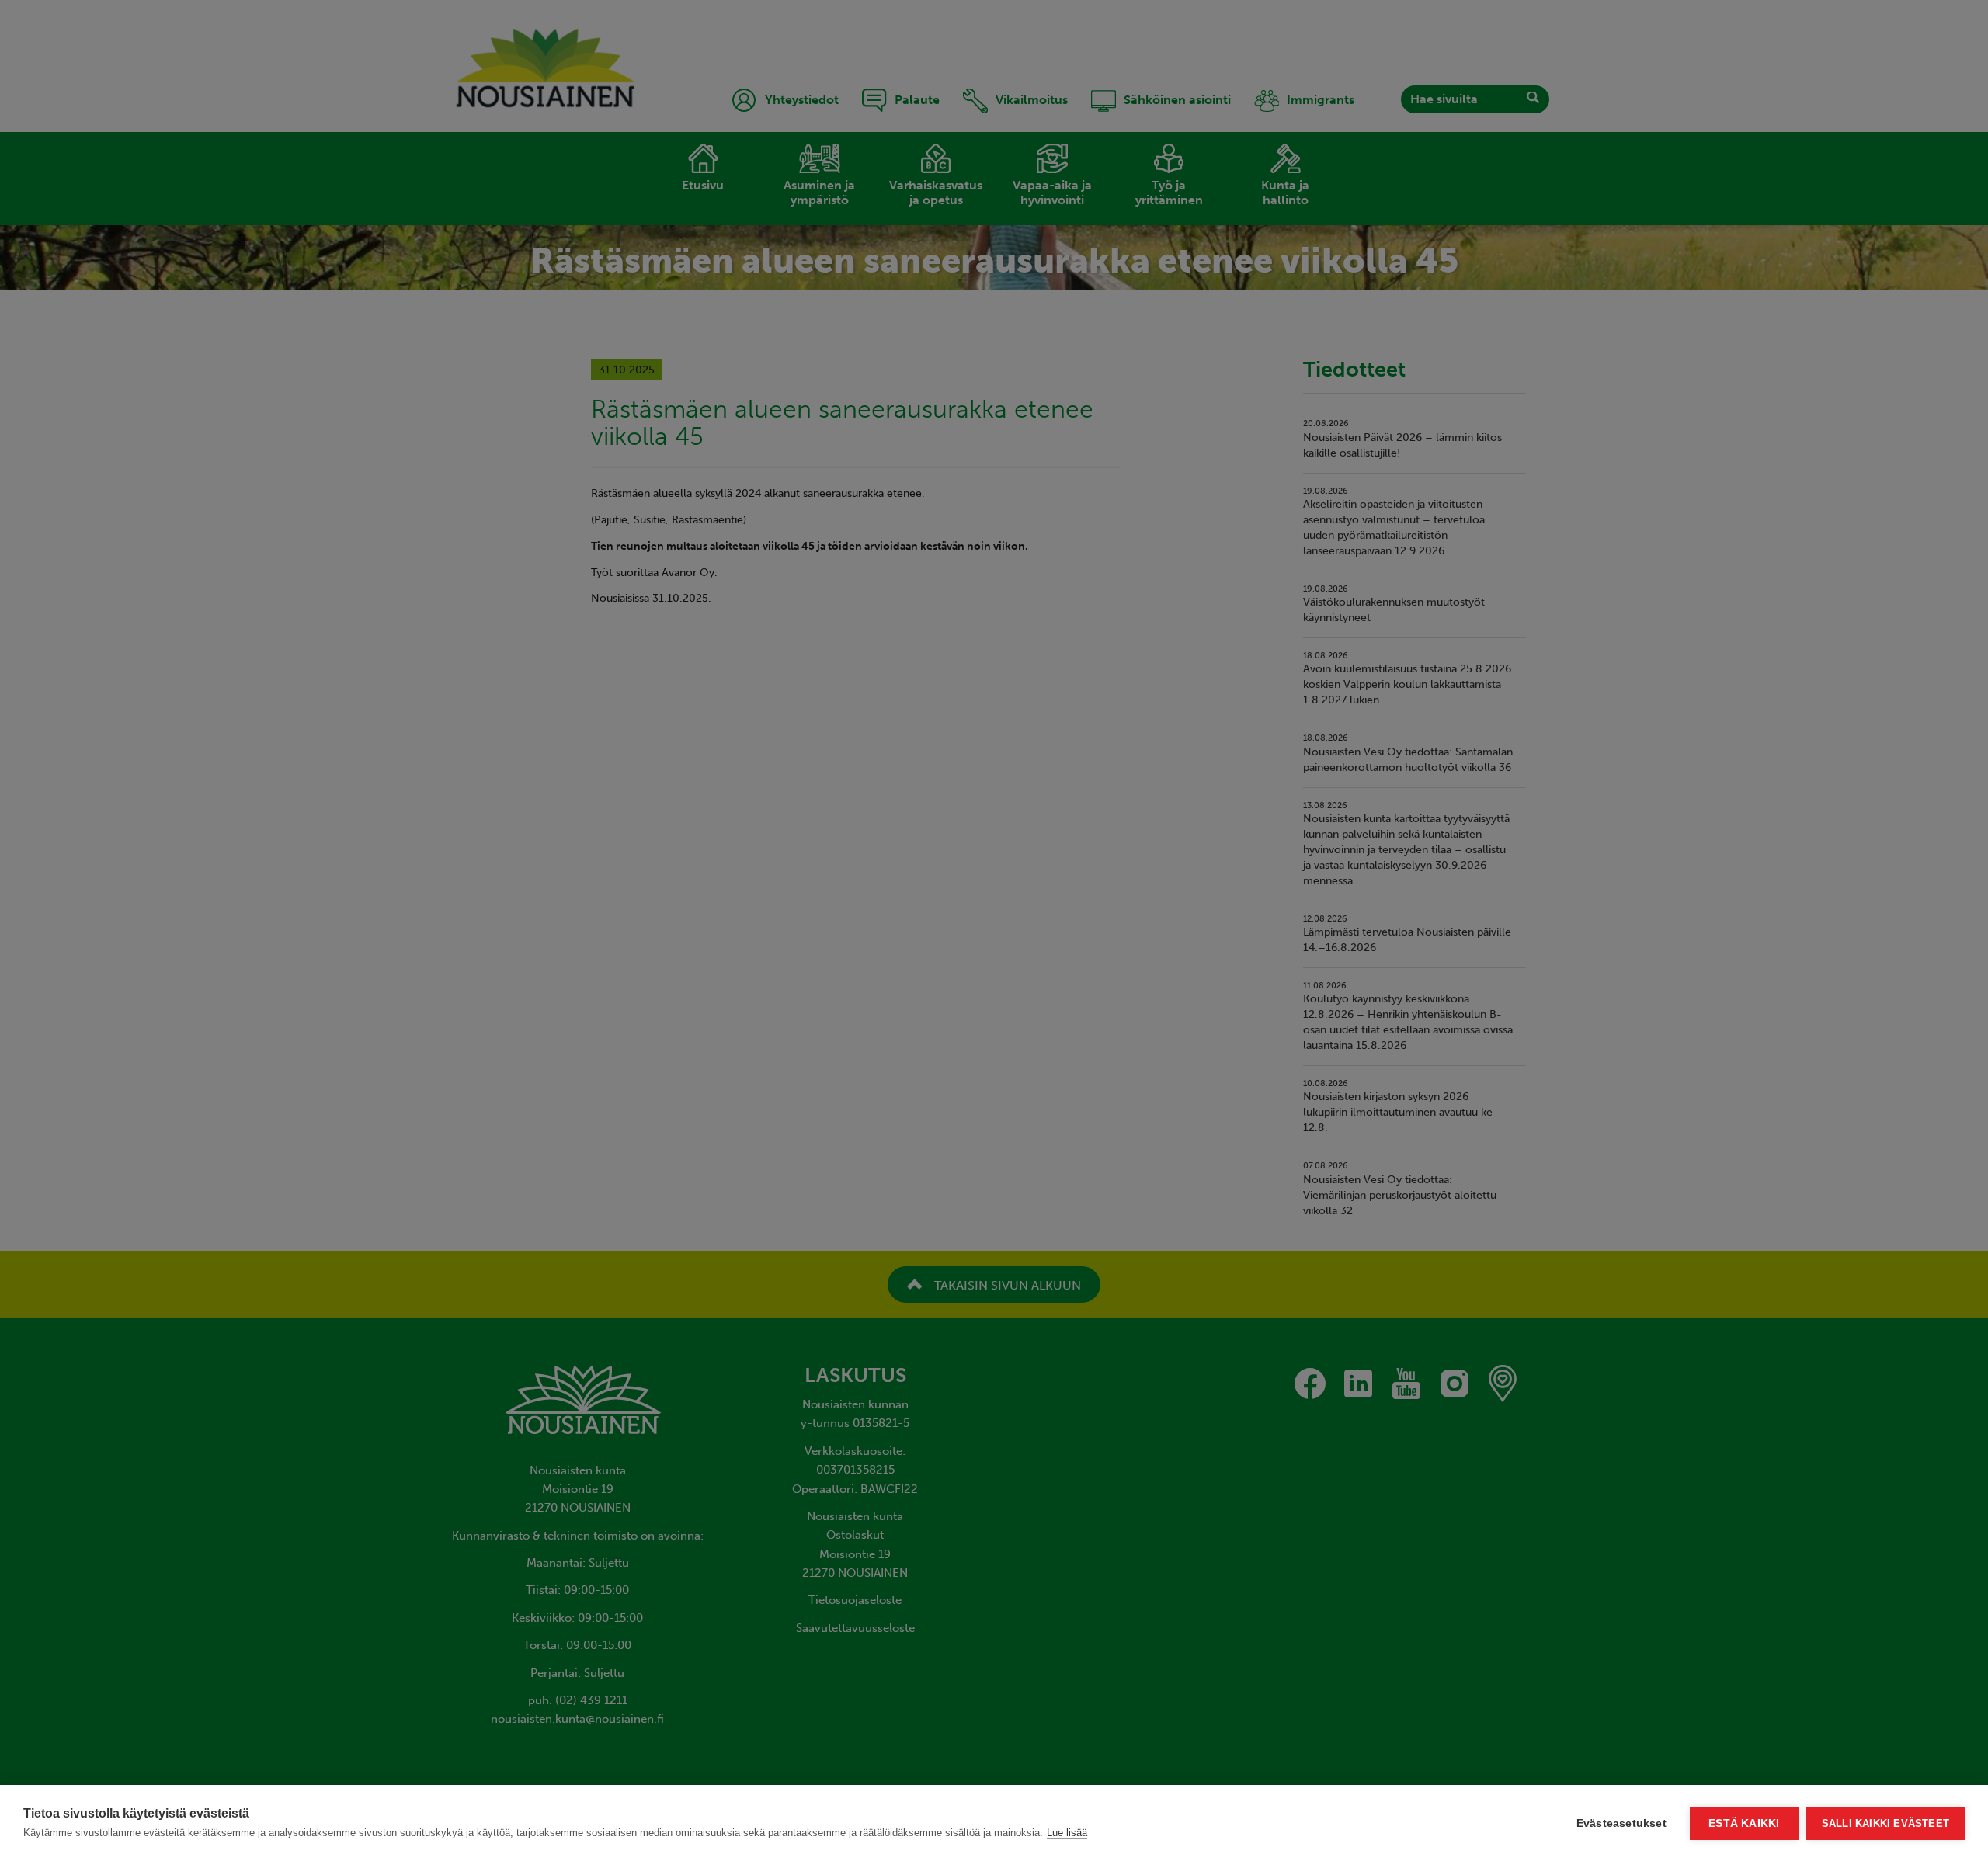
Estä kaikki (1744, 1823)
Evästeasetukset (1621, 1823)
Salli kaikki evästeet (1885, 1823)
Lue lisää (1067, 1833)
